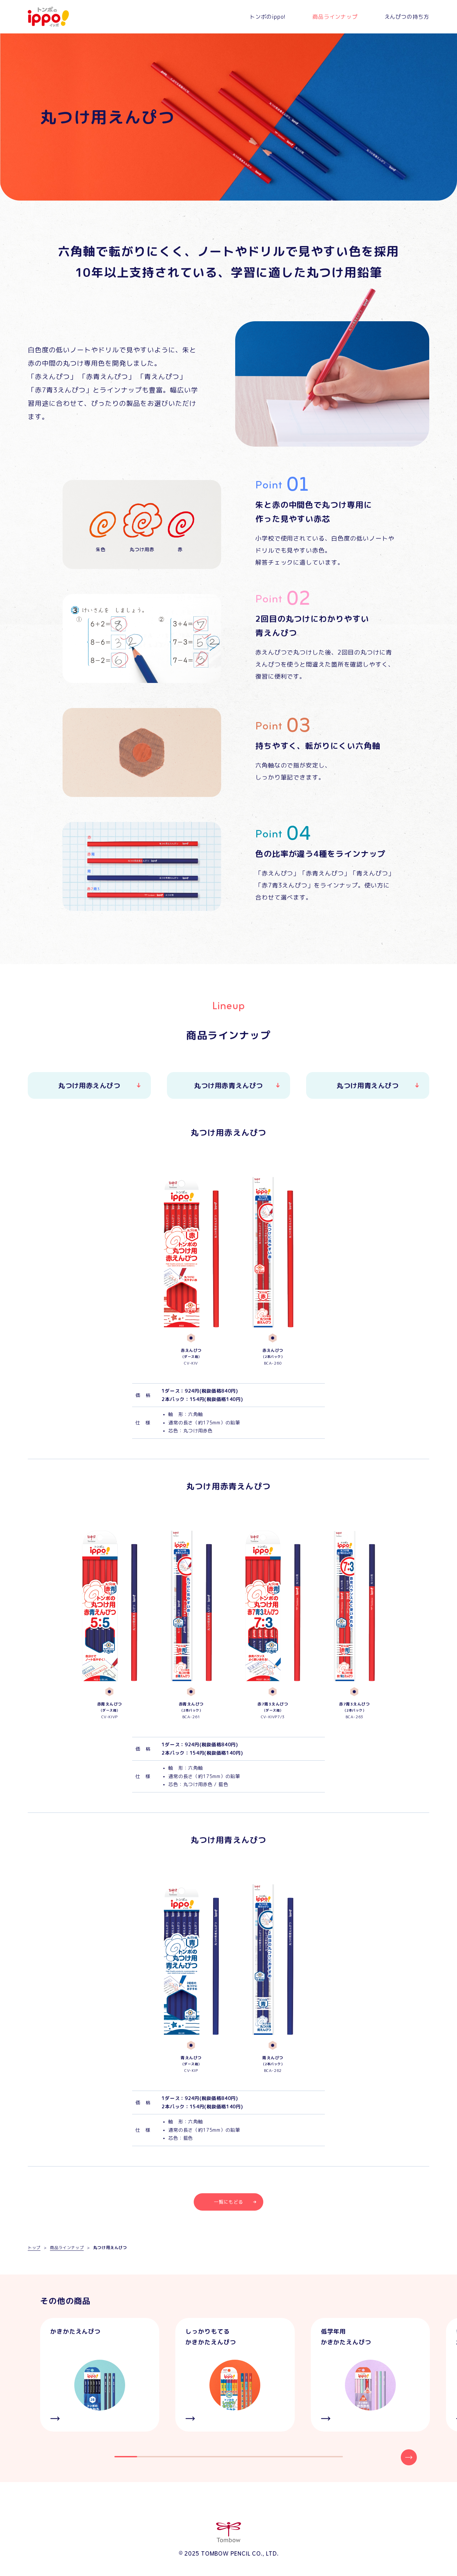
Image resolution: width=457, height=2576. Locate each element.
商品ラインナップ (335, 17)
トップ (34, 2248)
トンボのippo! (268, 17)
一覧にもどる (229, 2202)
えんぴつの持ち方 (407, 17)
